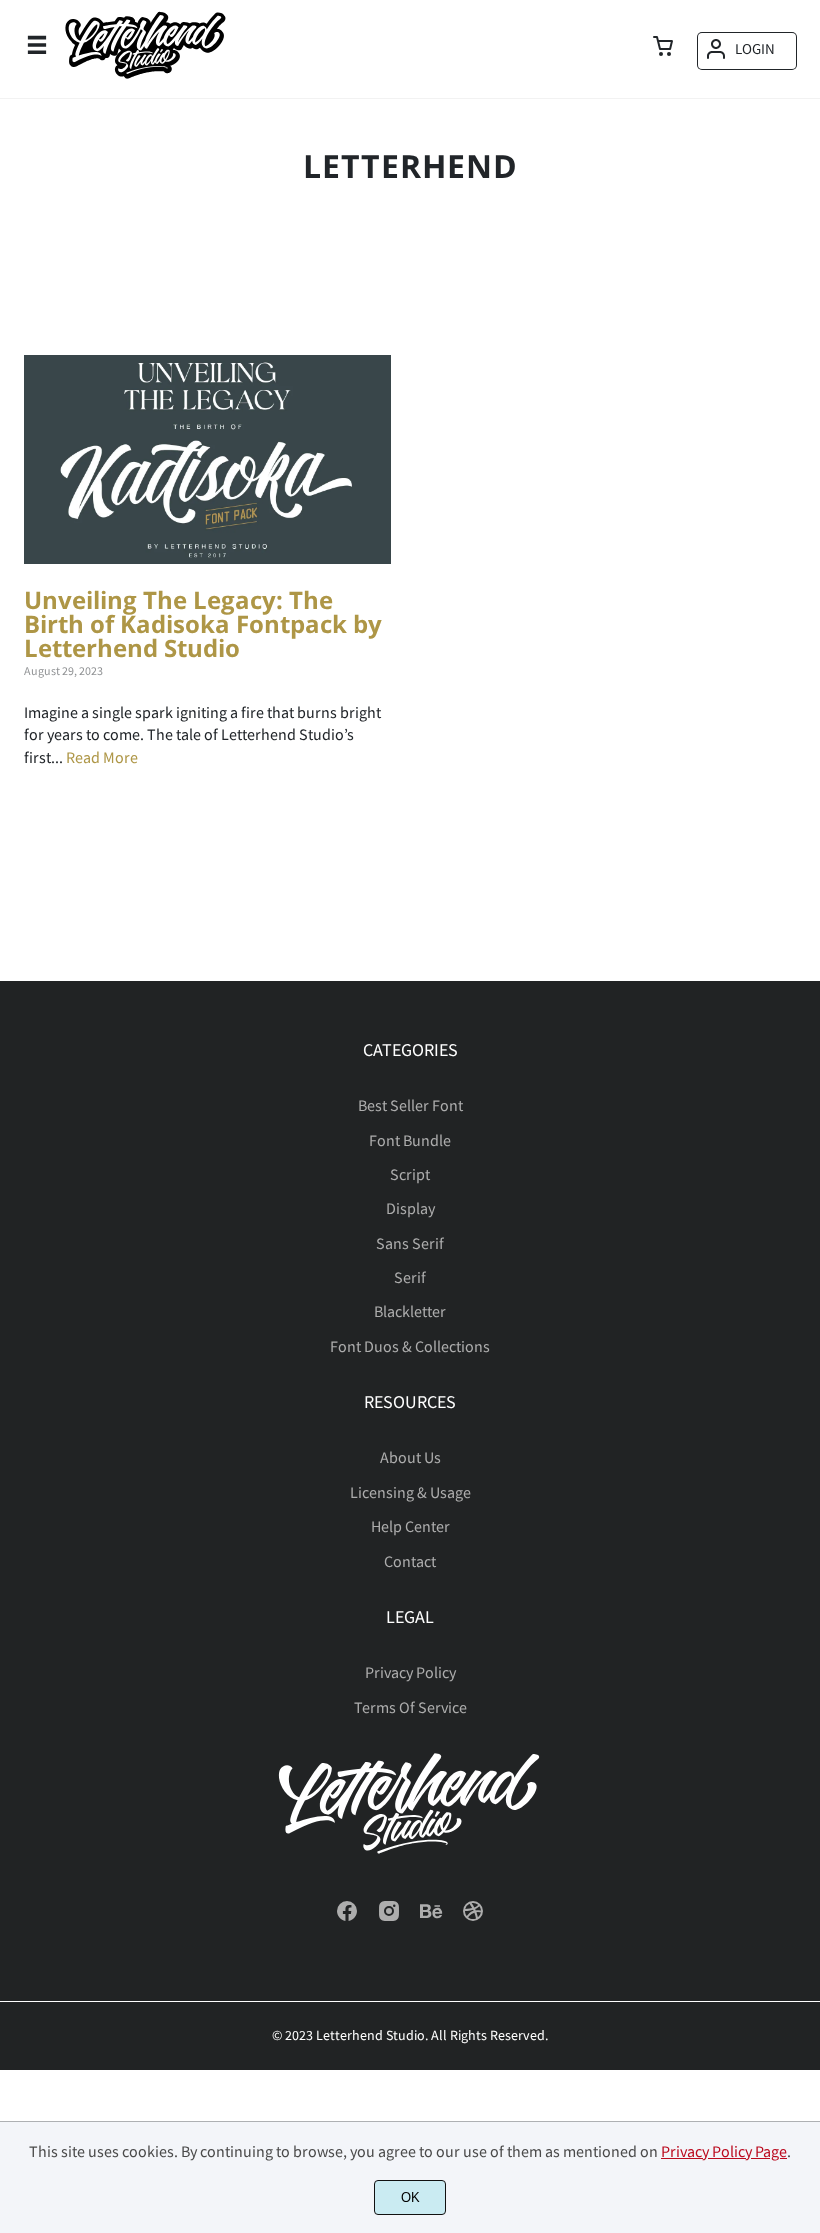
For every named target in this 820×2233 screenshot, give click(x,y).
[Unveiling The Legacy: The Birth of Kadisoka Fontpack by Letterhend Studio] (207, 459)
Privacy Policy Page (724, 2151)
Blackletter (410, 1311)
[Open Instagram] (389, 1917)
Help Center (410, 1526)
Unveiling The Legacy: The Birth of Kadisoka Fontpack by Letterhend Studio (203, 623)
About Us (410, 1457)
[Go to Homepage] (145, 78)
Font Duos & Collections (410, 1346)
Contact (410, 1561)
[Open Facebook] (347, 1917)
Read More (102, 757)
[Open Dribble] (473, 1917)
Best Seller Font (410, 1105)
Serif (410, 1277)
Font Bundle (410, 1140)
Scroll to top (802, 1114)
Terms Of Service (410, 1707)
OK (410, 2197)
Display (410, 1208)
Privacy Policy (410, 1672)
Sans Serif (410, 1243)
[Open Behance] (431, 1917)
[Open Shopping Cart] (663, 48)
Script (410, 1174)
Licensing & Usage (410, 1492)
